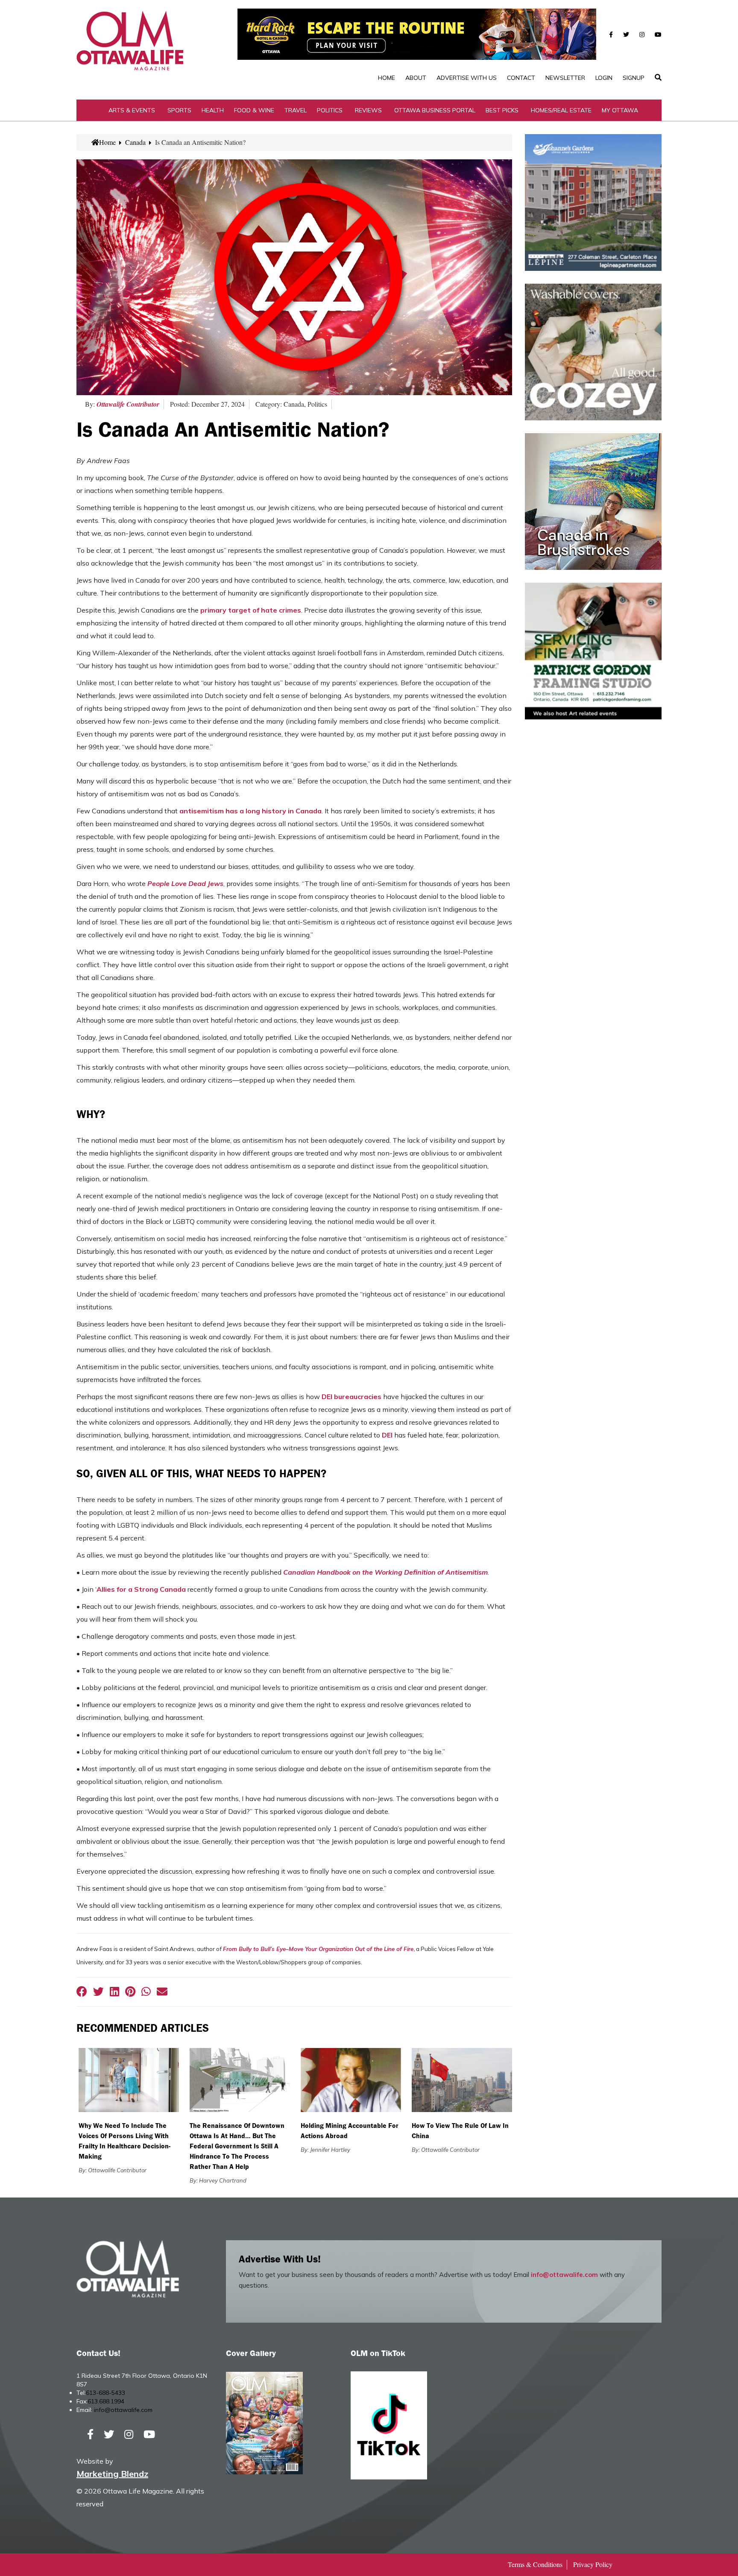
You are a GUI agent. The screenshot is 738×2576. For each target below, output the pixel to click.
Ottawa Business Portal (435, 110)
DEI (387, 1435)
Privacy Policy (593, 2564)
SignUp (634, 78)
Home (387, 78)
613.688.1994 (106, 2401)
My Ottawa (620, 110)
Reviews (368, 110)
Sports (179, 110)
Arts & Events (132, 110)
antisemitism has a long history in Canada (250, 811)
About (416, 78)
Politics (330, 110)
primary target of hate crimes (251, 610)
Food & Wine (254, 110)
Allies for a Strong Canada (141, 1589)
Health (213, 110)
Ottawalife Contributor (128, 404)
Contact (521, 78)
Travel (296, 110)
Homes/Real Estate (561, 110)
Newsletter (565, 78)
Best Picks (502, 110)
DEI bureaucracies (351, 1397)
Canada (135, 142)
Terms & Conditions (535, 2564)
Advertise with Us (467, 78)
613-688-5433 (105, 2393)
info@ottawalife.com (564, 2275)
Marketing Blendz (112, 2474)
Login (604, 78)
